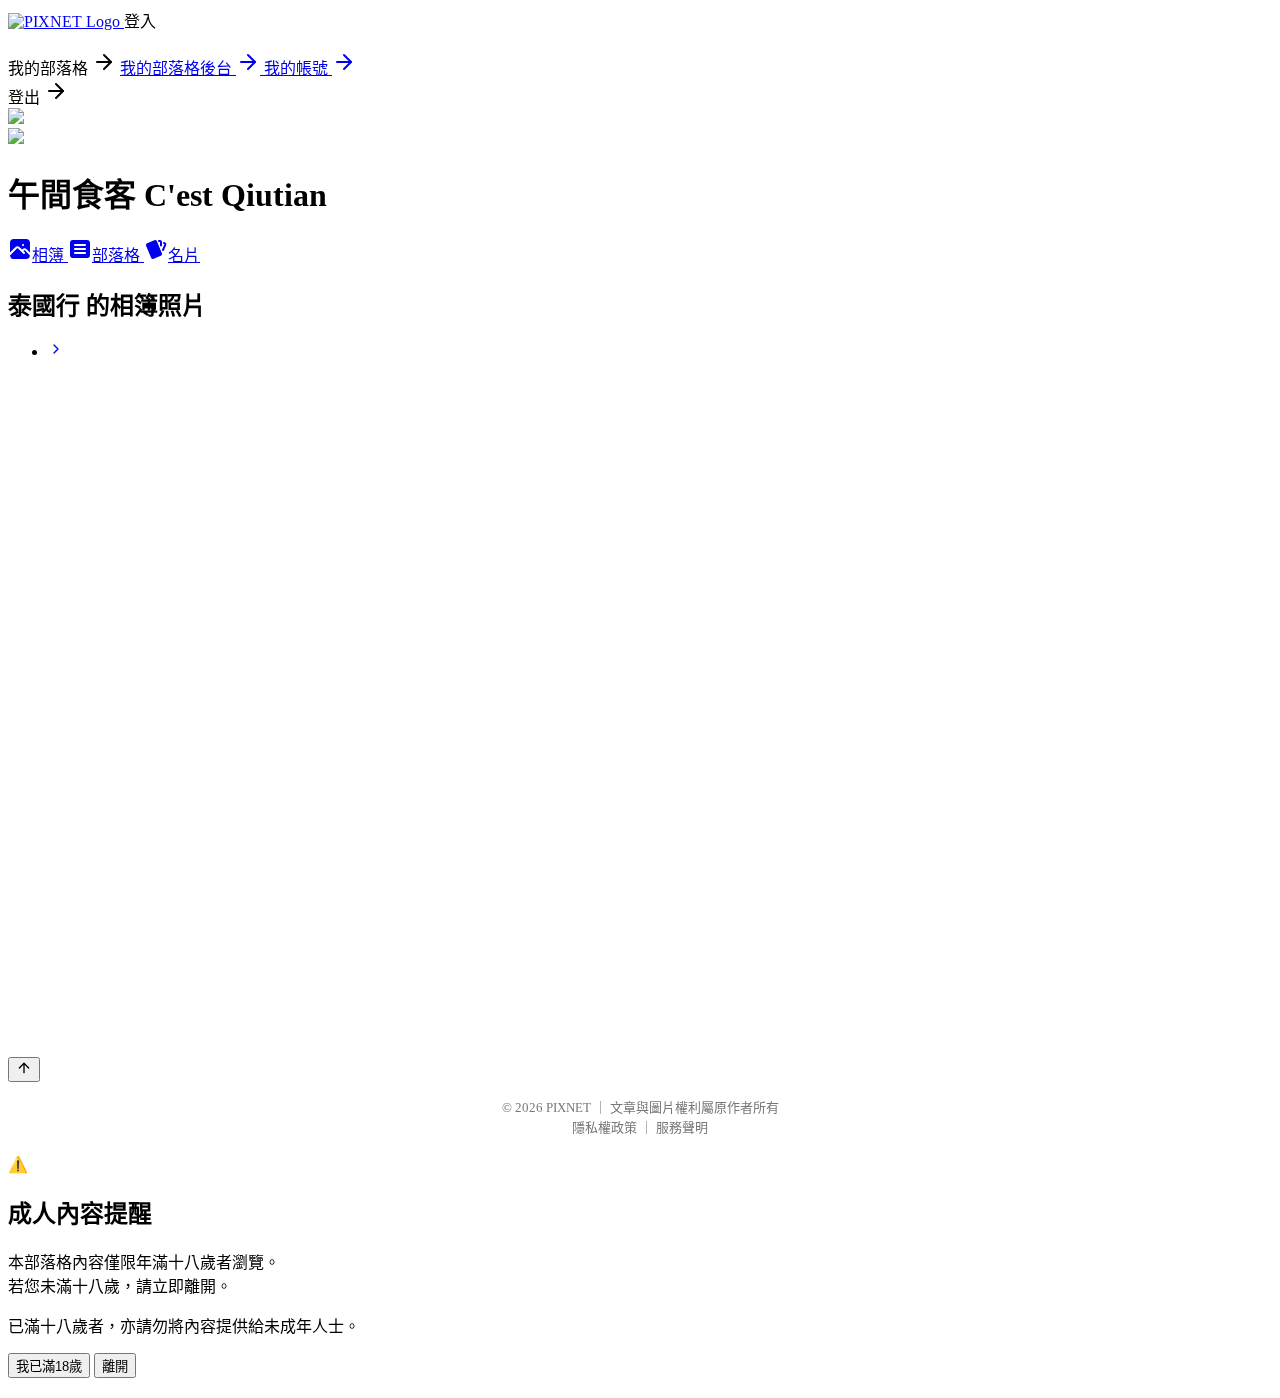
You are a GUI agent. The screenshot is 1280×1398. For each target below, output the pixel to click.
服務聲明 (682, 1127)
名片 (184, 255)
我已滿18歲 (49, 1366)
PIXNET (568, 1107)
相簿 (50, 255)
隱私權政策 (604, 1127)
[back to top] (24, 1069)
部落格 (118, 255)
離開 (115, 1366)
